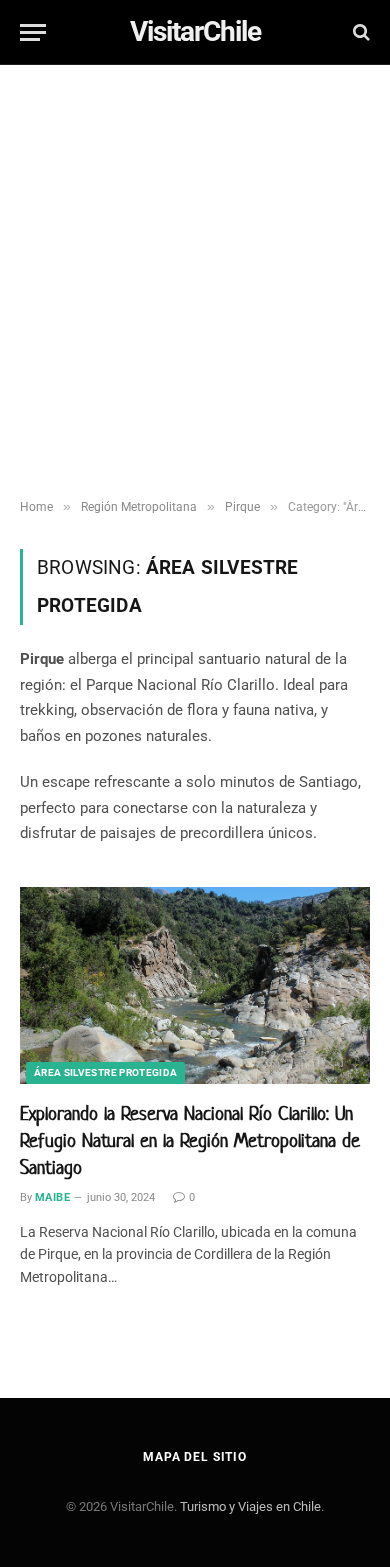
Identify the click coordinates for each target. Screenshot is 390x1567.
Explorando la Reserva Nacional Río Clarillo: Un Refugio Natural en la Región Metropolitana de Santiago (190, 1140)
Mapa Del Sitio (195, 1457)
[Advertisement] (195, 285)
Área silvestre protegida (105, 1072)
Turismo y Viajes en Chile (250, 1506)
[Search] (359, 32)
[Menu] (33, 32)
